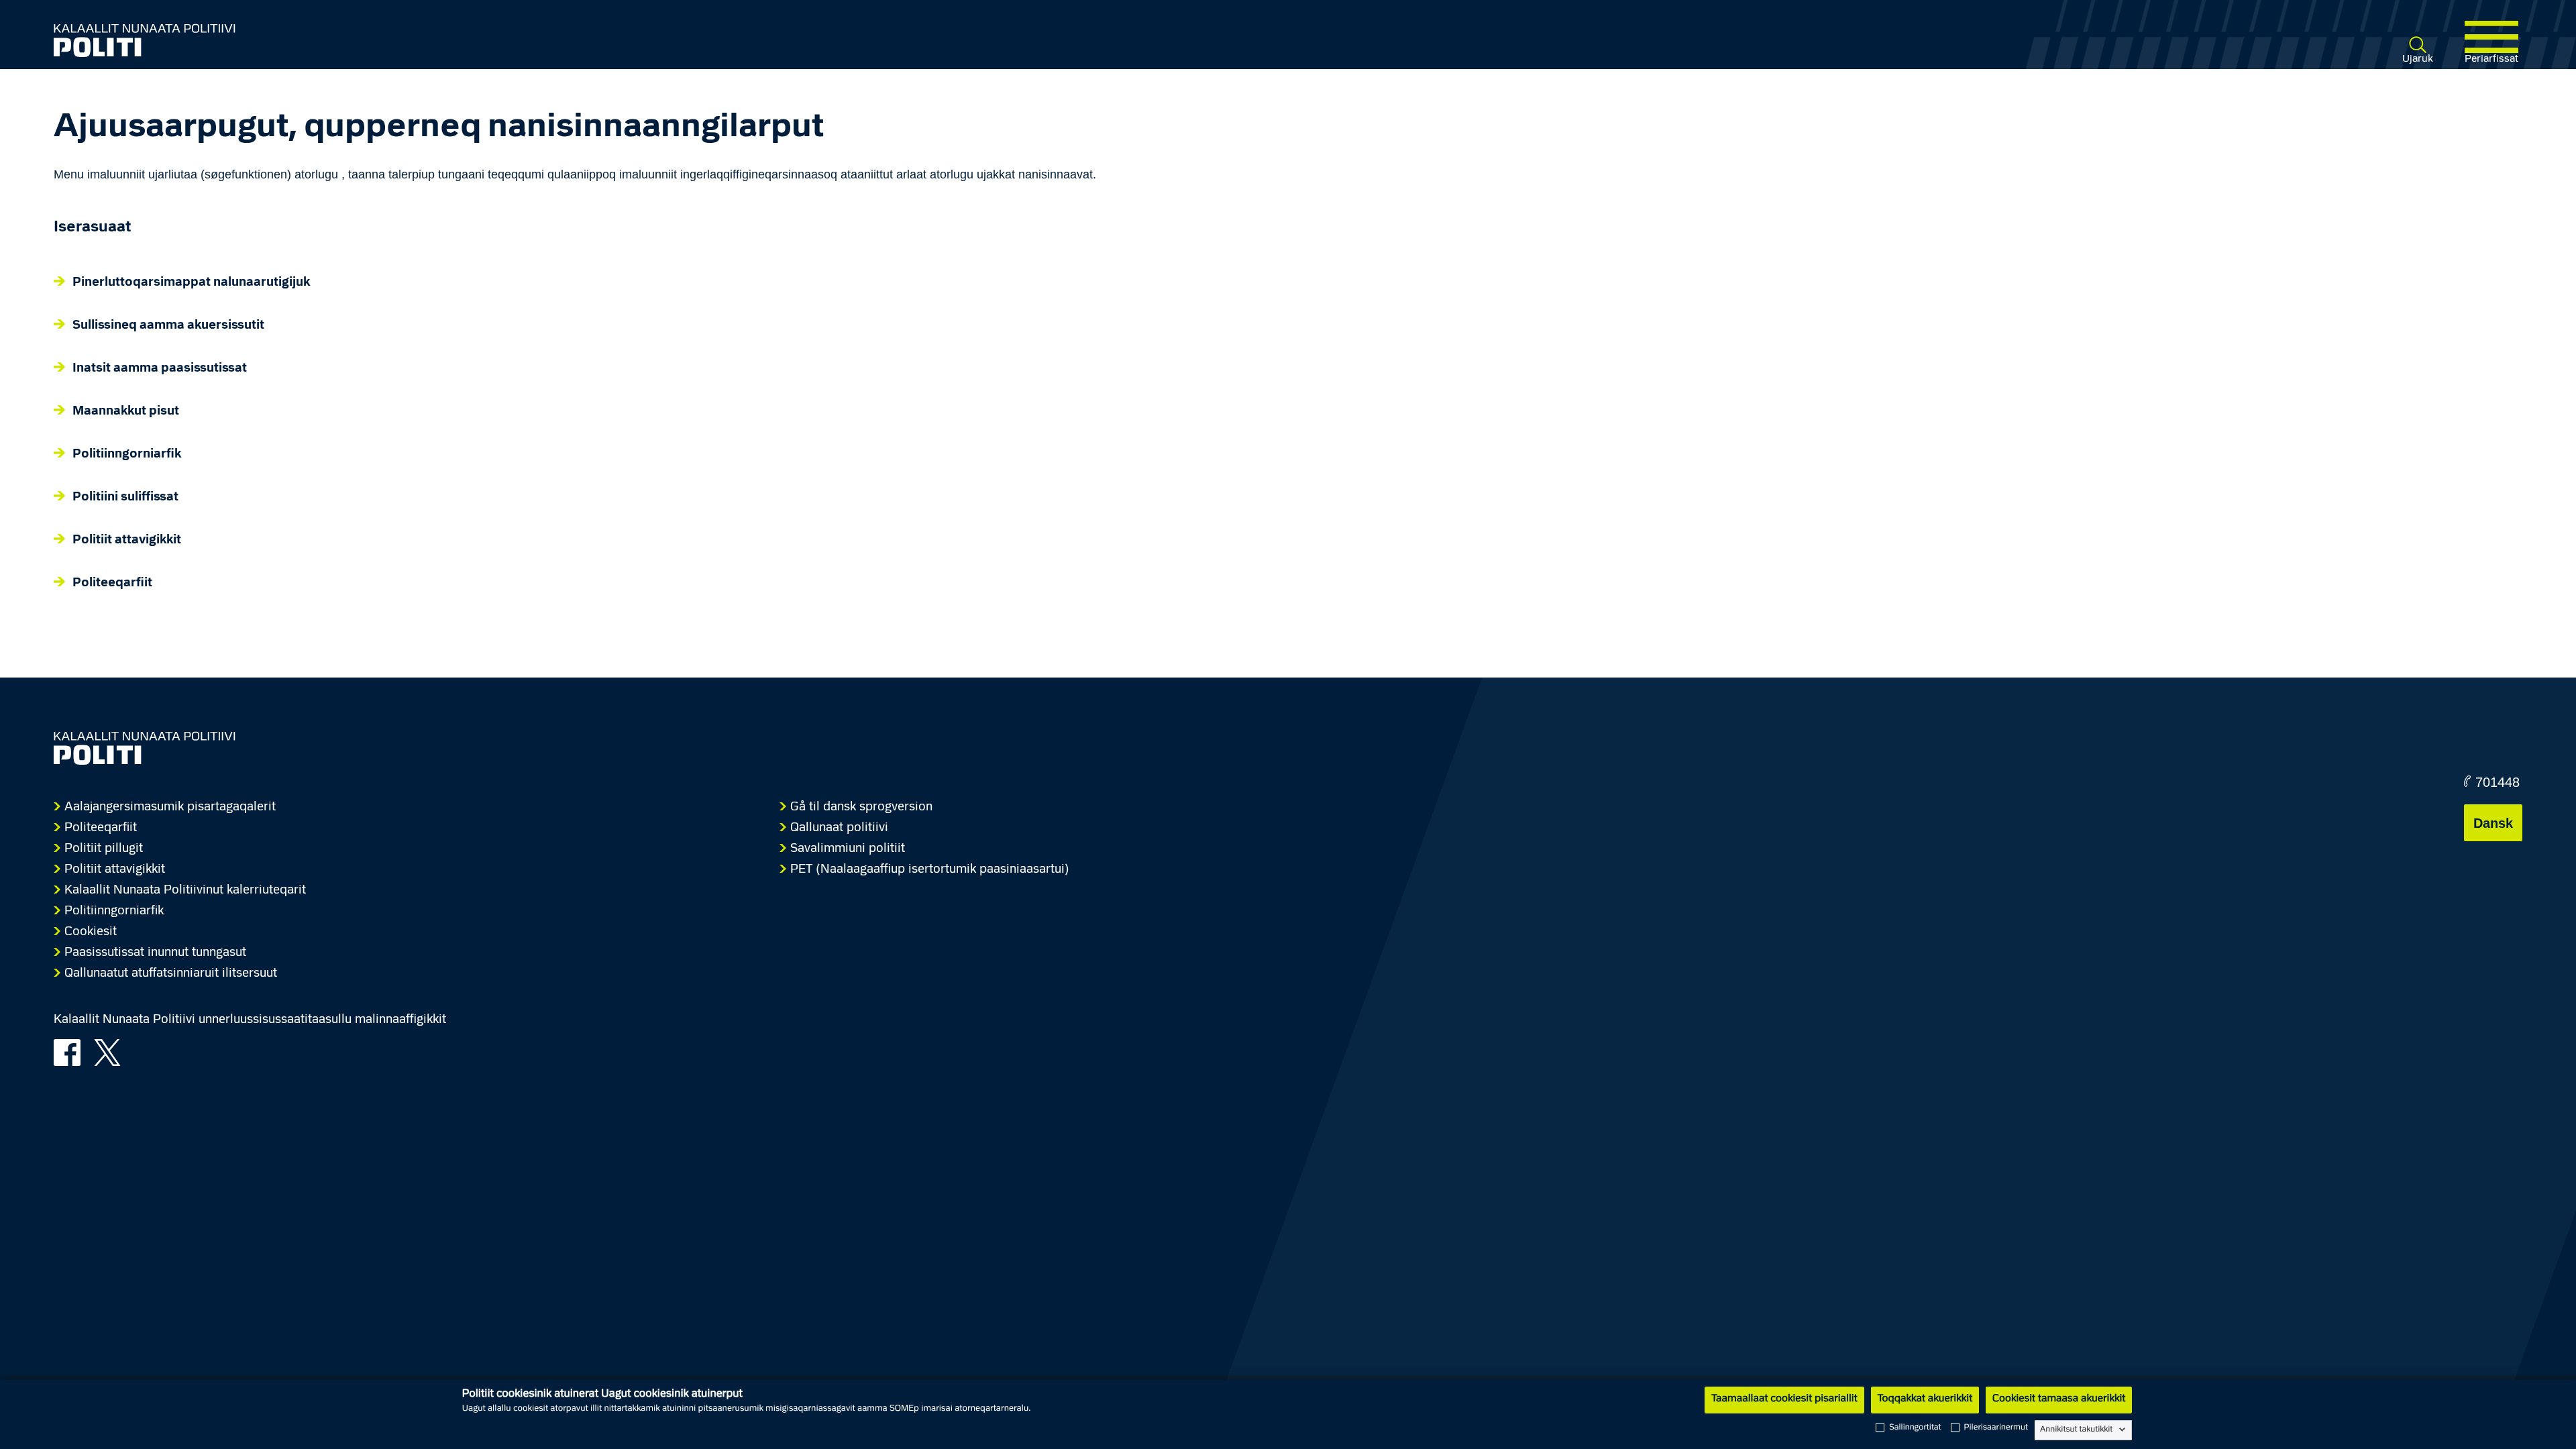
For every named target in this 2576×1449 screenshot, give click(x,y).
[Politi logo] (562, 40)
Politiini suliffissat (125, 497)
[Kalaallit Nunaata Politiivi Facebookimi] (72, 1051)
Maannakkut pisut (126, 412)
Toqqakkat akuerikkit (1925, 1399)
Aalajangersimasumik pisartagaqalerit (170, 807)
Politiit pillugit (104, 849)
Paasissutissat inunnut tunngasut (155, 953)
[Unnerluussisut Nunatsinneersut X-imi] (112, 1051)
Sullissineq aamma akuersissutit (168, 326)
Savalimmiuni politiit (848, 849)
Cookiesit (91, 932)
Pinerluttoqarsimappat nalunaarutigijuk (191, 283)
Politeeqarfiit (112, 583)
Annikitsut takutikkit (2076, 1430)
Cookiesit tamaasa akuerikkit (2059, 1399)
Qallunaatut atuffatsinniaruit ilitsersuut (171, 974)
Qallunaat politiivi (839, 828)
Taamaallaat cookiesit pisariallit (1784, 1399)
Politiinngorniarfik (127, 454)
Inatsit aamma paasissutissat (160, 369)
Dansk (2493, 823)
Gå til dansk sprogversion (861, 807)
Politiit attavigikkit (127, 540)
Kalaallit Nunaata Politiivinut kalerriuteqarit (185, 891)
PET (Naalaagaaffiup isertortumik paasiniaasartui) (930, 870)
